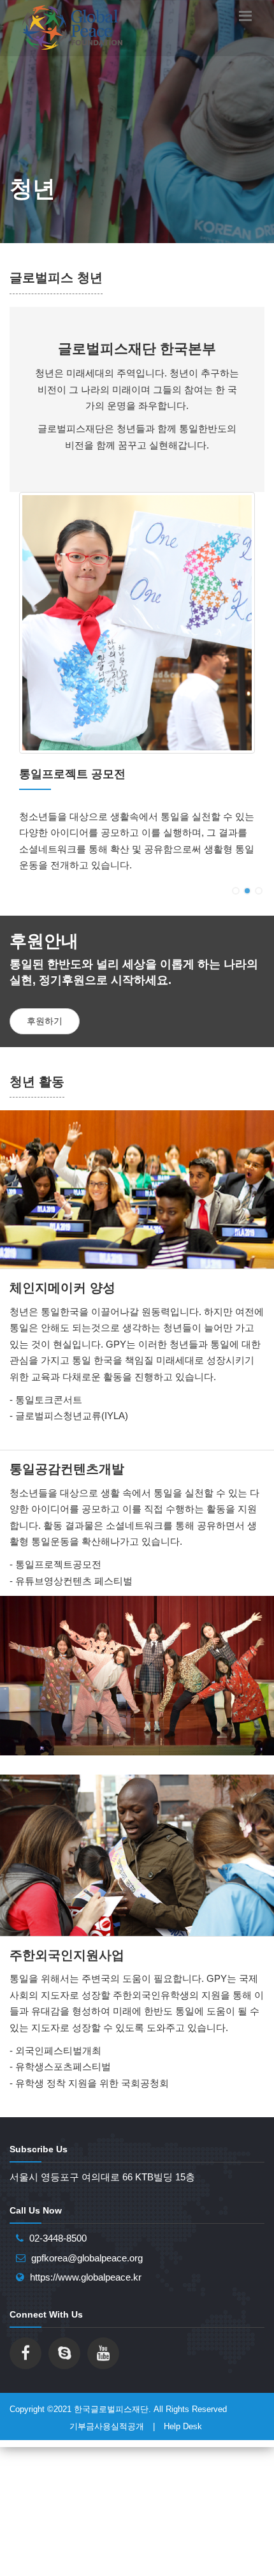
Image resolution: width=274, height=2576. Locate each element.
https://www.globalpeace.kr (86, 2277)
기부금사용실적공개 (107, 2426)
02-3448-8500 (58, 2238)
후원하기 (45, 1021)
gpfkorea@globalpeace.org (87, 2258)
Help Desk (183, 2426)
